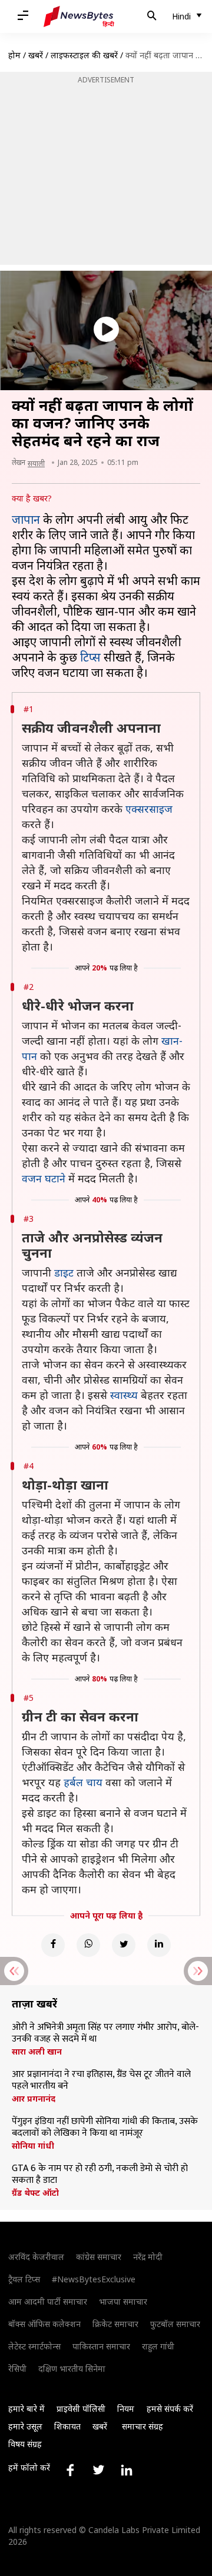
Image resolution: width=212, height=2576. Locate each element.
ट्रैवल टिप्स (24, 2279)
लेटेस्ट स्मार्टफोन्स (34, 2346)
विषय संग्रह (25, 2444)
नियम (126, 2409)
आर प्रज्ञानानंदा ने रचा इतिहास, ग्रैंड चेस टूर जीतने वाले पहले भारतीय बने (101, 2080)
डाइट (64, 1272)
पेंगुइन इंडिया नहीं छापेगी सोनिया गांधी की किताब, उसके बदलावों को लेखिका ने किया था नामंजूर (105, 2128)
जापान (26, 519)
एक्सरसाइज (149, 809)
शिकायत (67, 2426)
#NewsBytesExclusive (94, 2279)
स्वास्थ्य (124, 1395)
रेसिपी (17, 2369)
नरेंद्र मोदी (148, 2257)
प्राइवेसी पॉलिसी (81, 2409)
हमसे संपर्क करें (170, 2409)
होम (14, 55)
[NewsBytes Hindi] (79, 16)
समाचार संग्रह (143, 2426)
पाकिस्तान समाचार (101, 2346)
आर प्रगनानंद (34, 2099)
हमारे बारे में (26, 2409)
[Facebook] (53, 1945)
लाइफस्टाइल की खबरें (84, 55)
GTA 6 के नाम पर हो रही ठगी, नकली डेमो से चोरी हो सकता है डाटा (100, 2175)
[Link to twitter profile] (98, 2470)
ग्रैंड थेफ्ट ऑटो (35, 2193)
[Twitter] (124, 1945)
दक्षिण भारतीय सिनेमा (72, 2369)
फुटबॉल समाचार (175, 2324)
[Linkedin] (159, 1945)
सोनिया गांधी (33, 2146)
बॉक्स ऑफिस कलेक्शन (44, 2324)
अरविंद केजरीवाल (36, 2257)
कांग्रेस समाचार (99, 2257)
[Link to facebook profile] (70, 2470)
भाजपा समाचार (123, 2301)
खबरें (36, 55)
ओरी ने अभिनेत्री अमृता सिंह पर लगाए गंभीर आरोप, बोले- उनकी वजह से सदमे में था (105, 2033)
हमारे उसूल (25, 2426)
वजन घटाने (44, 1178)
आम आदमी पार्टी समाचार (48, 2301)
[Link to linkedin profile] (127, 2470)
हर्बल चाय (83, 1782)
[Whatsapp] (88, 1945)
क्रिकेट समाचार (115, 2324)
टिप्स (90, 657)
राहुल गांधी (158, 2346)
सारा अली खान (37, 2052)
